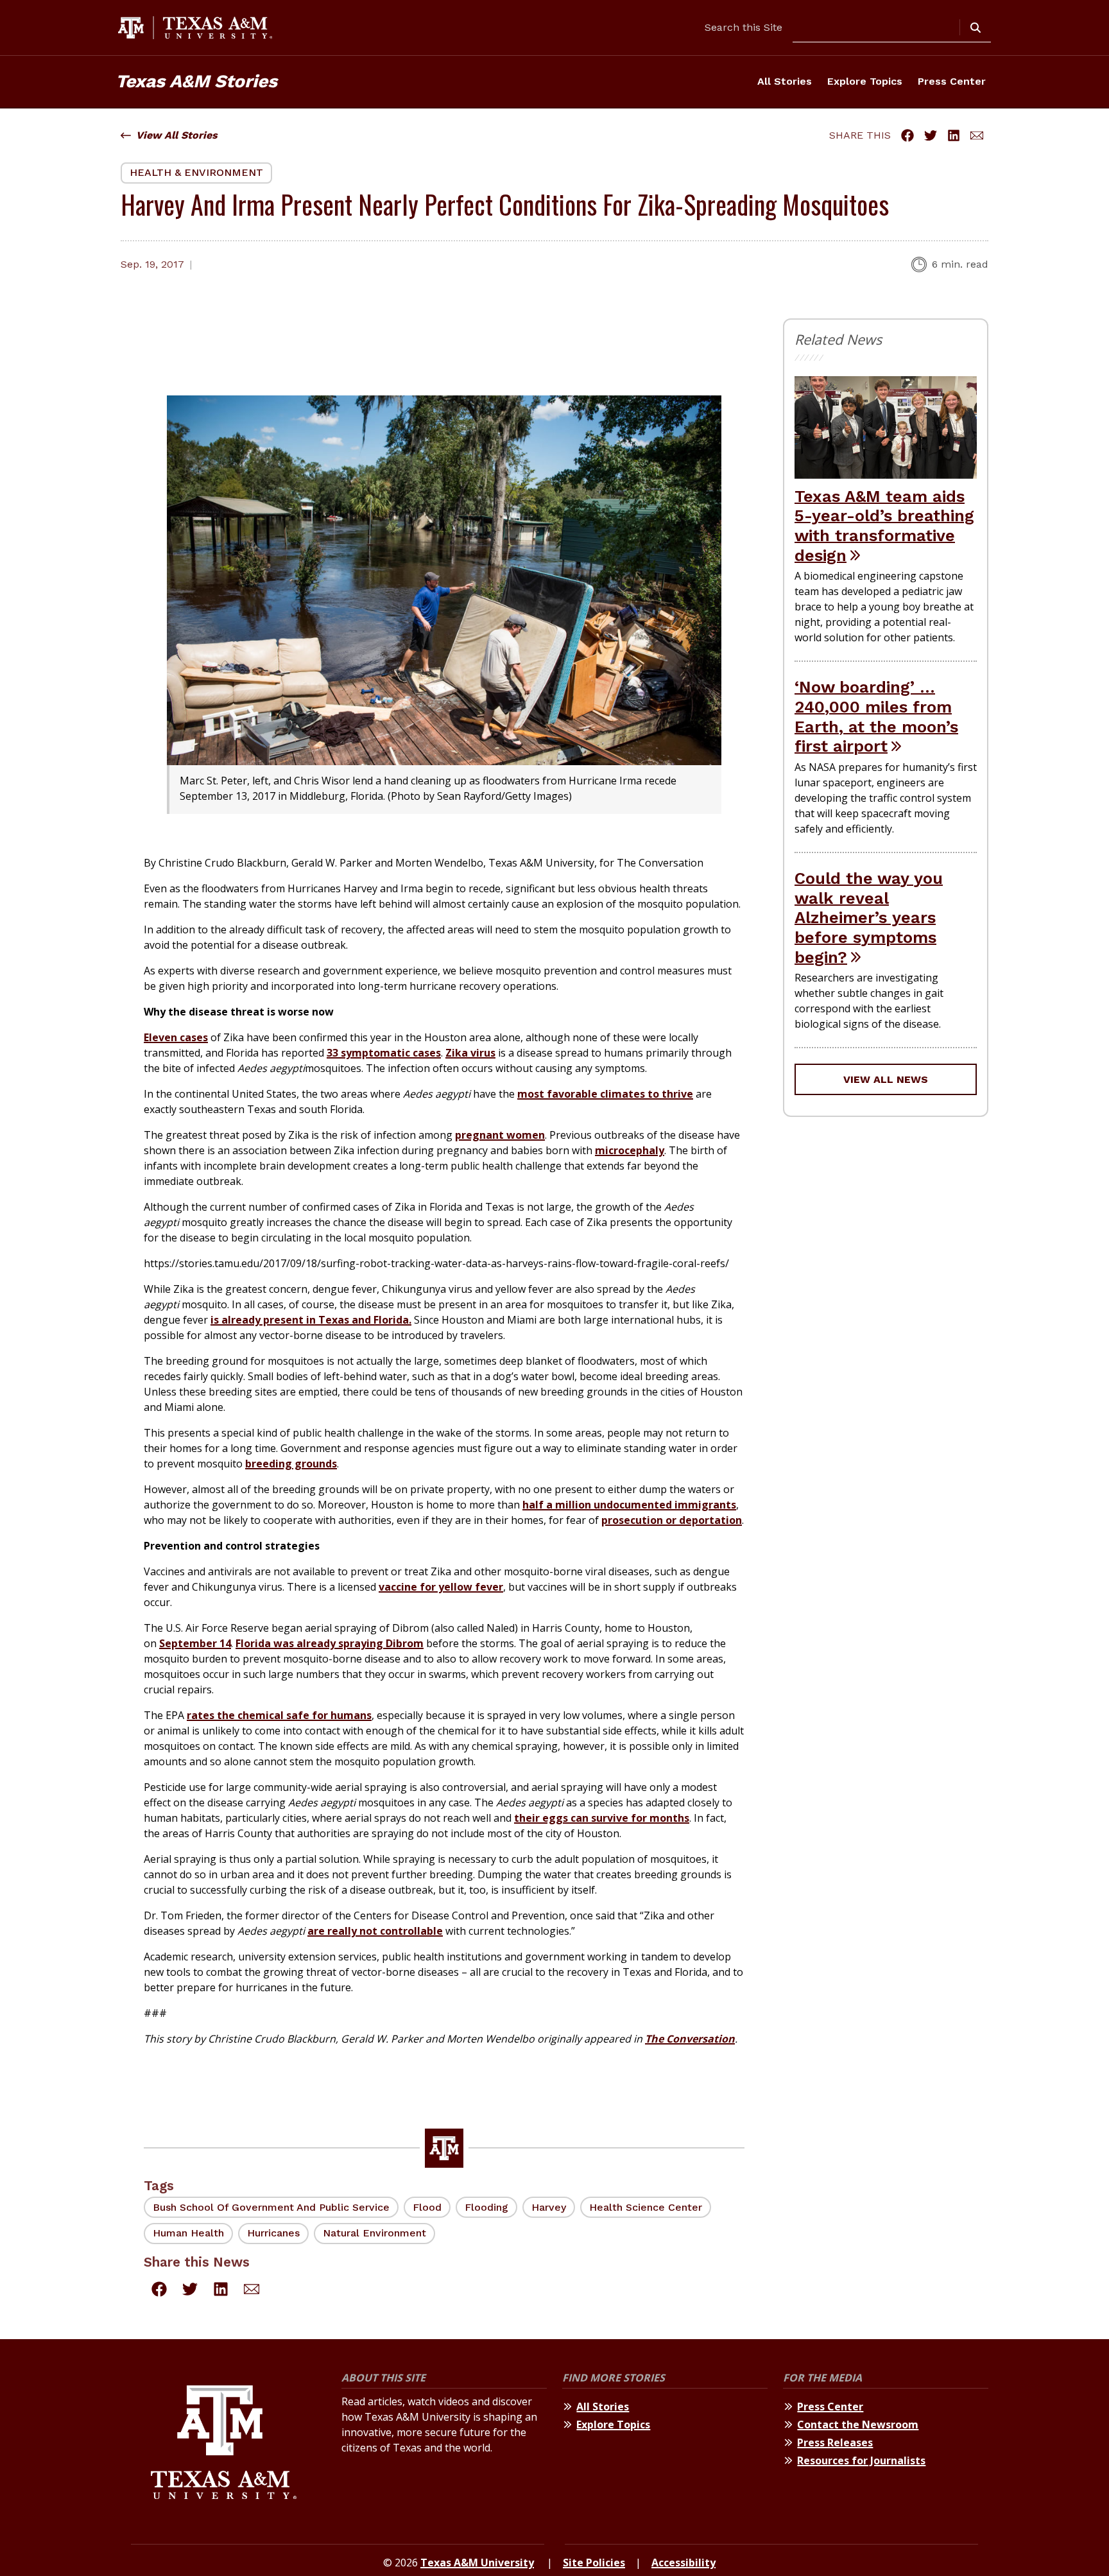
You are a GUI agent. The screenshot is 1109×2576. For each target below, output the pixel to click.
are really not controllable (375, 1931)
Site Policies (594, 2563)
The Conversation (690, 2039)
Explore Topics (865, 81)
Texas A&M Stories (196, 81)
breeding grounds (291, 1464)
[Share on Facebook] (907, 135)
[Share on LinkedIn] (954, 135)
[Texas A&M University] (224, 2444)
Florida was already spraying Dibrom (330, 1643)
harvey (549, 2207)
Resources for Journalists (861, 2460)
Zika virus (470, 1053)
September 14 (195, 1643)
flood (427, 2207)
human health (188, 2233)
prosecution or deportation (672, 1520)
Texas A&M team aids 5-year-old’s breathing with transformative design (884, 526)
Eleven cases (176, 1037)
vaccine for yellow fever (441, 1587)
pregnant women (500, 1135)
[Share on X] (931, 135)
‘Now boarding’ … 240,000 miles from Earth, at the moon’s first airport (876, 716)
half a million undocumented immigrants (629, 1505)
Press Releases (835, 2442)
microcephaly (630, 1150)
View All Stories (177, 135)
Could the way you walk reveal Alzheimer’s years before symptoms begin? (869, 918)
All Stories (785, 81)
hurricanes (273, 2233)
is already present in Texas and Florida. (311, 1320)
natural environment (374, 2233)
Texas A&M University (477, 2563)
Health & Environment (196, 172)
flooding (486, 2207)
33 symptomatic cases (384, 1053)
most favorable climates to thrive (605, 1094)
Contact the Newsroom (858, 2425)
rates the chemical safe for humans (279, 1715)
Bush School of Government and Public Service (271, 2207)
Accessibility (683, 2563)
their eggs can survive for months (602, 1818)
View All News (886, 1079)
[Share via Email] (977, 135)
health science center (646, 2207)
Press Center (952, 81)
